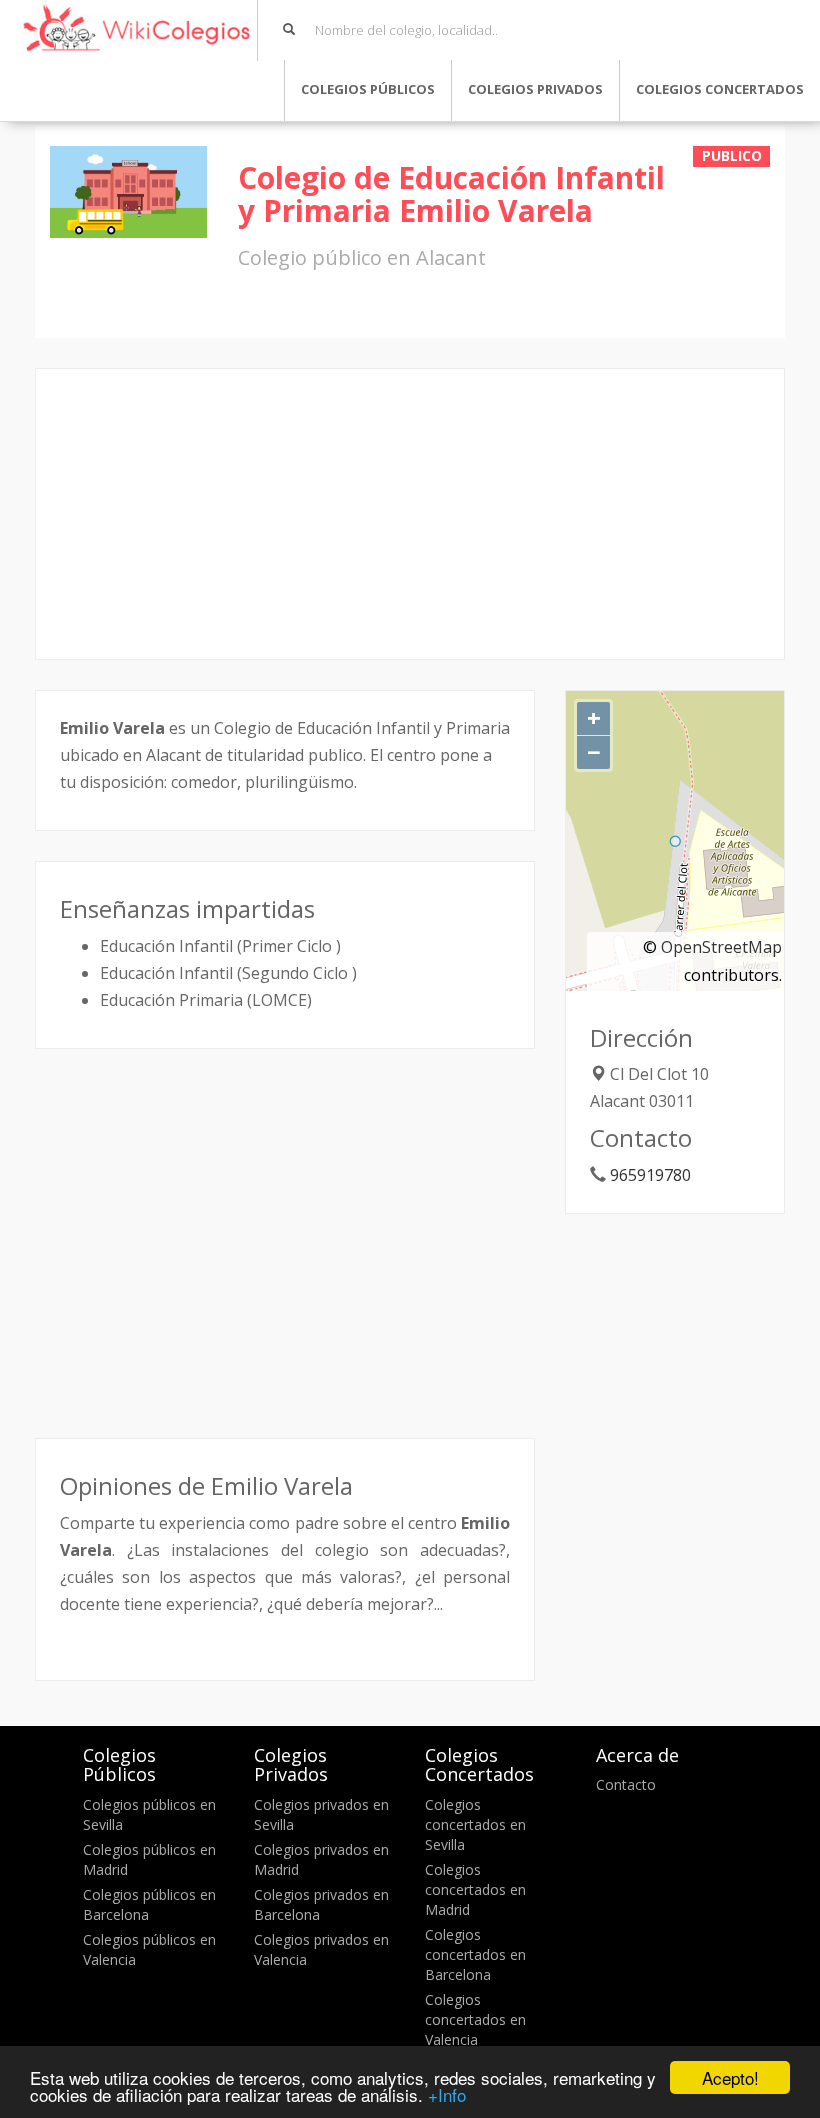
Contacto (626, 1784)
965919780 (650, 1175)
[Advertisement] (410, 514)
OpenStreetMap (721, 947)
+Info (447, 2094)
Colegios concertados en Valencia (475, 2019)
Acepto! (730, 2077)
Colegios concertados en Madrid (475, 1889)
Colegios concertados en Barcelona (475, 1954)
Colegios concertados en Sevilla (475, 1824)
